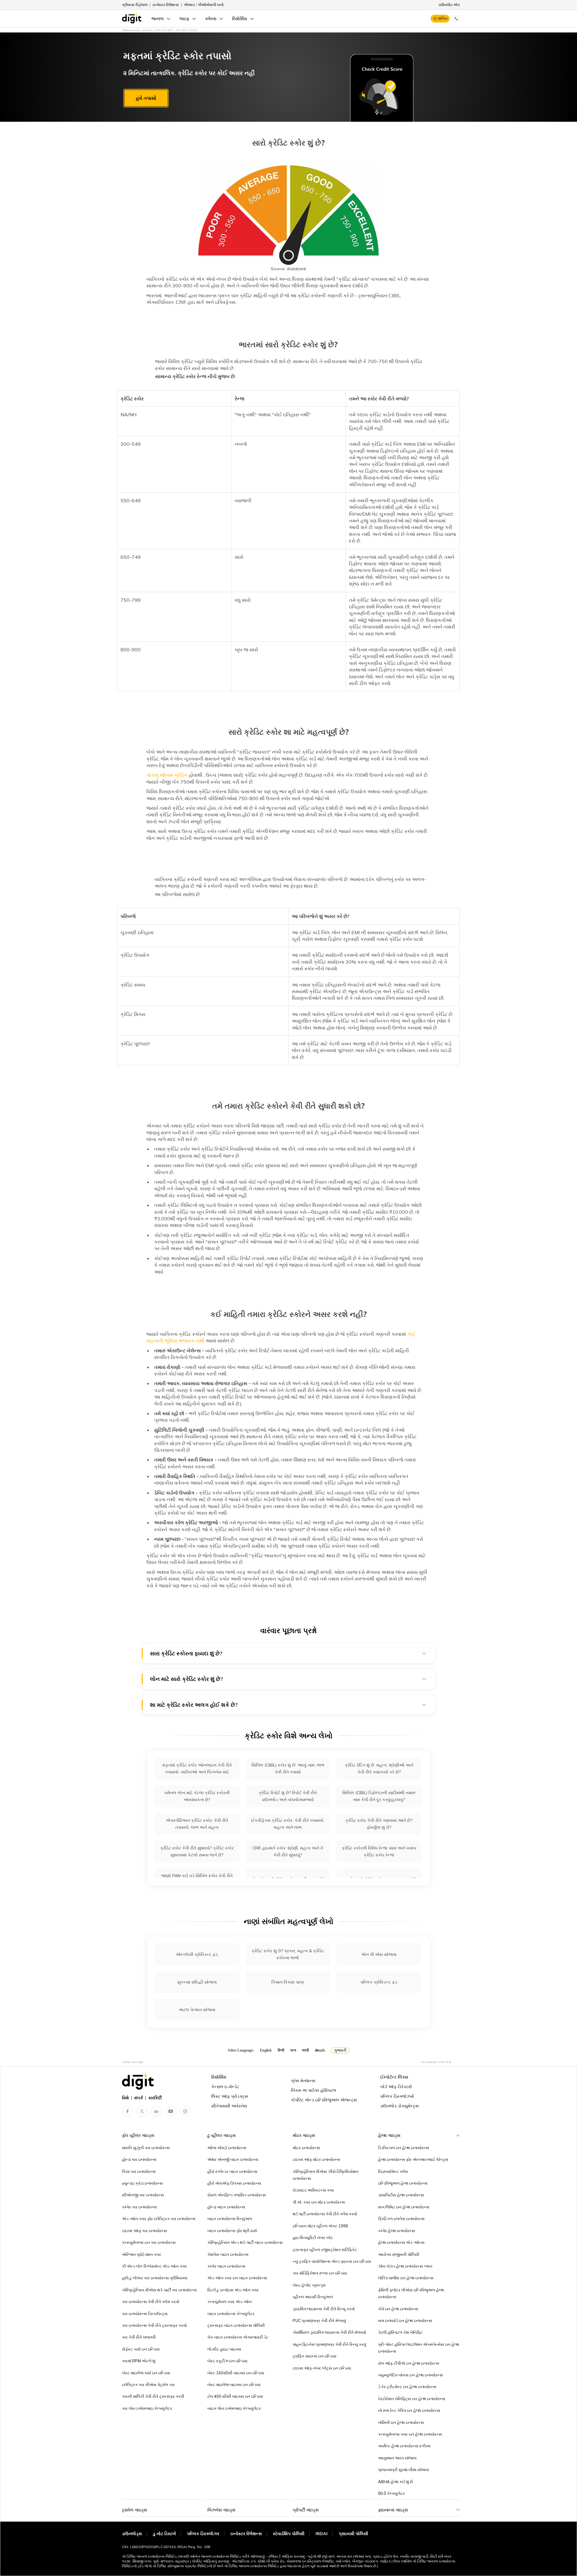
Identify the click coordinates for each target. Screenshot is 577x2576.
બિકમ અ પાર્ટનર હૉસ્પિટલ (314, 2090)
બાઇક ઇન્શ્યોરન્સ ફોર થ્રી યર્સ (232, 2231)
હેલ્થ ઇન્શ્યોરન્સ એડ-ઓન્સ (401, 2242)
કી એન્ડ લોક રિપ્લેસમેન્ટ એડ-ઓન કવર (154, 2266)
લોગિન (443, 18)
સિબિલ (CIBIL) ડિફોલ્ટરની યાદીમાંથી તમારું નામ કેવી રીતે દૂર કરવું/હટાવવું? (379, 1796)
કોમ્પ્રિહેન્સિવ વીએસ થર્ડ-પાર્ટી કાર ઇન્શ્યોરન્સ (159, 2290)
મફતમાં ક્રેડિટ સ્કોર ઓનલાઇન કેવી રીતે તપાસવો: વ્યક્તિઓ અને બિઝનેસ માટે (197, 1768)
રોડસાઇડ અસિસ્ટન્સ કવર (313, 2190)
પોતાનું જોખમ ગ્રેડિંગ (167, 775)
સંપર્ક (139, 2098)
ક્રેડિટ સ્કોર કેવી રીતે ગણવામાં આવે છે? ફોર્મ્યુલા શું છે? (379, 1824)
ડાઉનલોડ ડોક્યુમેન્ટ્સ (399, 2106)
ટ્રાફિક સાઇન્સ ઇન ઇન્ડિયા (314, 2356)
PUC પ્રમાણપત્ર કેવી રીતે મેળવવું (319, 2321)
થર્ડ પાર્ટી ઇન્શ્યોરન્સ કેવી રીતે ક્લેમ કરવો (325, 2214)
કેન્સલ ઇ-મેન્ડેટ (225, 2087)
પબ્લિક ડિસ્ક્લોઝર (203, 2534)
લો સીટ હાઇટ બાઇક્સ (224, 2349)
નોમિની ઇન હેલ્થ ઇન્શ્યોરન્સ (401, 2422)
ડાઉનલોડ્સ (132, 2534)
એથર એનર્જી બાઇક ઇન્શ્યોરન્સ (233, 2159)
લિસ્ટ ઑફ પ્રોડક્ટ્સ (230, 2096)
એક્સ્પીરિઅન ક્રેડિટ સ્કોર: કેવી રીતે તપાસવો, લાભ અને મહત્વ (197, 1824)
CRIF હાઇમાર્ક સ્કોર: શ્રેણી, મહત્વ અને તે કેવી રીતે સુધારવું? (288, 1851)
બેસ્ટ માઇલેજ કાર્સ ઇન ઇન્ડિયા (146, 2373)
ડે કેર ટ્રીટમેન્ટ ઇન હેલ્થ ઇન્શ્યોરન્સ (407, 2387)
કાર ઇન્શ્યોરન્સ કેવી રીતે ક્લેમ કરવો (151, 2302)
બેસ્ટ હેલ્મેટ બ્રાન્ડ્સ (309, 2285)
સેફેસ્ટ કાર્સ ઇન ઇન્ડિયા (141, 2349)
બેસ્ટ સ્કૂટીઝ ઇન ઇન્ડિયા (227, 2361)
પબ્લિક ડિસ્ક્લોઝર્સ (397, 2096)
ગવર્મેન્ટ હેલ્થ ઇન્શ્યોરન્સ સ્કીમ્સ (404, 2446)
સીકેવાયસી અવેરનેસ (229, 2106)
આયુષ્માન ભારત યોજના (397, 2458)
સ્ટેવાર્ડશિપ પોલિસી (289, 2534)
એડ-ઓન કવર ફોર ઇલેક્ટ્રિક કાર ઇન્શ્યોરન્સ (159, 2219)
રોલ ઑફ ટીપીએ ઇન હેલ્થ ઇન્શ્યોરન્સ (409, 2363)
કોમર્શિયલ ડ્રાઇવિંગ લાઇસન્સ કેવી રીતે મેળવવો (329, 2332)
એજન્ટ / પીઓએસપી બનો (204, 5)
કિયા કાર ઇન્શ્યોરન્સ (139, 2171)
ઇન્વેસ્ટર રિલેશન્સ (166, 5)
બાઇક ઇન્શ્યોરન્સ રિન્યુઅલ (230, 2219)
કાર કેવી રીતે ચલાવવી (139, 2337)
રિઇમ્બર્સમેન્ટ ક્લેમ (393, 2171)
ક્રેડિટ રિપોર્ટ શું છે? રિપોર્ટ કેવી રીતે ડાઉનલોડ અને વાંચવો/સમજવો (288, 1796)
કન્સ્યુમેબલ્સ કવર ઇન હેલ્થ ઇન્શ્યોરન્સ (410, 2434)
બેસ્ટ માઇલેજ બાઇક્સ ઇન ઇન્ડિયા (234, 2385)
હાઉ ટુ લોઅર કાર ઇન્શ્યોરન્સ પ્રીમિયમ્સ (155, 2278)
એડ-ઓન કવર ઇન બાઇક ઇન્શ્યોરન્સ (237, 2278)
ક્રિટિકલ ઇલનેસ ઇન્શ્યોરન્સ (401, 2219)
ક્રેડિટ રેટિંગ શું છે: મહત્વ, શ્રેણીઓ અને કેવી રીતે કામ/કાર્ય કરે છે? (379, 1768)
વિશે (125, 2098)
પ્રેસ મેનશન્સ (303, 2081)
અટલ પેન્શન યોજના (197, 2010)
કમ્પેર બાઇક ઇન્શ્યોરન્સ (226, 2266)
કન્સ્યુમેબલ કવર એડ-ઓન (230, 2302)
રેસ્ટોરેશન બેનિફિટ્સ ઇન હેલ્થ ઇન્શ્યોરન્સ (412, 2399)
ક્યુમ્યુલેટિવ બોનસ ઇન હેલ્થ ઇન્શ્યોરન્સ (411, 2375)
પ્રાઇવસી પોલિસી (353, 2534)
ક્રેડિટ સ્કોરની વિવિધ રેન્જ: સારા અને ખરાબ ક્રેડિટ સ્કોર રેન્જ (379, 1851)
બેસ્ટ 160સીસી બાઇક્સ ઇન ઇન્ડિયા (236, 2373)
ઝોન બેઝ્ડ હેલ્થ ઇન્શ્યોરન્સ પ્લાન (405, 2266)
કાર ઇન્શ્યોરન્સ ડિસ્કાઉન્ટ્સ (145, 2314)
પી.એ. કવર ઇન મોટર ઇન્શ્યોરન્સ (319, 2202)
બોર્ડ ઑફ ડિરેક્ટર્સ (396, 2087)
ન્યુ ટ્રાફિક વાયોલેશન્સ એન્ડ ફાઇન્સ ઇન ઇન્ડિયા (332, 2261)
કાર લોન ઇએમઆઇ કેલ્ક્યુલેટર (147, 2408)
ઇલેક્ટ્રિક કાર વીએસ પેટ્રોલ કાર (148, 2385)
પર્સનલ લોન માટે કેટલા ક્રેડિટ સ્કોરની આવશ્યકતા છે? (197, 1796)
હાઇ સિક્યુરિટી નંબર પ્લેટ (313, 2238)
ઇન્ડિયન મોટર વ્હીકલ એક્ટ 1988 (320, 2226)
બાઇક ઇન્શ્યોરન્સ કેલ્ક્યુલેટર (231, 2314)
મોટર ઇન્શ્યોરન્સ (306, 2148)
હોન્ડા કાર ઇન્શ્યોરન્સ (139, 2159)
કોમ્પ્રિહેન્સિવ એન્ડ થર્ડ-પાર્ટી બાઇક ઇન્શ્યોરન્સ (245, 2242)
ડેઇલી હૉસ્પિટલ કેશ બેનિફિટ (400, 2332)
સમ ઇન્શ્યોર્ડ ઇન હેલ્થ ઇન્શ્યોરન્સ (405, 2321)
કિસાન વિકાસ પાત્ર (288, 1982)
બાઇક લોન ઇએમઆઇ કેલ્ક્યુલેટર (234, 2408)
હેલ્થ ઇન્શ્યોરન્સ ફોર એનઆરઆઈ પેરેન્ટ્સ (413, 2159)
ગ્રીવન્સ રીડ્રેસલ (135, 5)
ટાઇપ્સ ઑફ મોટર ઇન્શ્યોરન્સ (316, 2159)
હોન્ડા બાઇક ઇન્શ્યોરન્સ (226, 2207)
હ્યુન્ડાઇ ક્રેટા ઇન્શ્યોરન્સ (142, 2183)
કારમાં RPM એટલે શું (139, 2361)
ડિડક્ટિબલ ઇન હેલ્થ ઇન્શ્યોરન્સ (404, 2148)
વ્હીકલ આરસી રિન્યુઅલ (313, 2297)
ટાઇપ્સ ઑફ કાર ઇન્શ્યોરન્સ (145, 2231)
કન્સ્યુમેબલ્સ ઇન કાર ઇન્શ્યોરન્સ (149, 2242)
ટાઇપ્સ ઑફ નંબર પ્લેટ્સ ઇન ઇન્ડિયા (322, 2368)
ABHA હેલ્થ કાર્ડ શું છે (395, 2482)
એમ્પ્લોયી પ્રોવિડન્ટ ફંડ (197, 1954)
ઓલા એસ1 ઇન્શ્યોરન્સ (227, 2148)
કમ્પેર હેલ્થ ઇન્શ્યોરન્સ (397, 2231)
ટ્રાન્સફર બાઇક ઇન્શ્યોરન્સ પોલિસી (236, 2325)
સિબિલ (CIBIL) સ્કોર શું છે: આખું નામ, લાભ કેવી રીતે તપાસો (288, 1768)
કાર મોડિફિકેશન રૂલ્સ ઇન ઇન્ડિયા (320, 2273)
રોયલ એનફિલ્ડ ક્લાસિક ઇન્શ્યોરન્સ (237, 2195)
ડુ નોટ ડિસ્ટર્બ (164, 2534)
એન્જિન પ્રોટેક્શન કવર (142, 2254)
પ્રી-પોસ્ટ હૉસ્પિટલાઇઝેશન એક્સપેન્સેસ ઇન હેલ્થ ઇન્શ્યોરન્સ (419, 2348)
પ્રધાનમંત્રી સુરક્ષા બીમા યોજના (403, 2470)
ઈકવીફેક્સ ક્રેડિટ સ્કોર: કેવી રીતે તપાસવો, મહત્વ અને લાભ (288, 1824)
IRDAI (322, 2534)
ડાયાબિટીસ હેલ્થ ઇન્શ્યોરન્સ (401, 2195)
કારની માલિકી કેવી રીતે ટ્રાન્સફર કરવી (153, 2396)
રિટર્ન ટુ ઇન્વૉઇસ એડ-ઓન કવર (233, 2290)
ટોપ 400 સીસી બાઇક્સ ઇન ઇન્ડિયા (235, 2396)
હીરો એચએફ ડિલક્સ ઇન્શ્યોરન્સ (234, 2183)
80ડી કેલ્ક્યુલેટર (392, 2493)
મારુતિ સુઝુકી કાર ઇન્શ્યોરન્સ (146, 2148)
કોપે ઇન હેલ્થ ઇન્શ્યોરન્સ (398, 2309)
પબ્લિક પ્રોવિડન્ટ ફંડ (379, 1982)
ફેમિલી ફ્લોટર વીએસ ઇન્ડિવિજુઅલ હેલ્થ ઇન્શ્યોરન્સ (411, 2293)
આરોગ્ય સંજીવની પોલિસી (399, 2254)
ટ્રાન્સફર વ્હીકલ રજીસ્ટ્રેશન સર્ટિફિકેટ (325, 2250)
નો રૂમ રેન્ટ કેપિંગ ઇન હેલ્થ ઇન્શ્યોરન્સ (409, 2410)
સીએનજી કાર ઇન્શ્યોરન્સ (143, 2195)
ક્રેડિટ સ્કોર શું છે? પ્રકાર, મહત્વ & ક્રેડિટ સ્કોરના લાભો (288, 1954)
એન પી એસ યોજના (379, 1954)
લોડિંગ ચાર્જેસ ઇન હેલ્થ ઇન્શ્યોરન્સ (406, 2278)
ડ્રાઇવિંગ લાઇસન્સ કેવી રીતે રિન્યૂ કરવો (324, 2309)
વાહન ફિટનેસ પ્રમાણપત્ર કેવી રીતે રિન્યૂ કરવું (329, 2344)
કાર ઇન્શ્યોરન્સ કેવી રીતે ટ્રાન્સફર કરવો (154, 2325)
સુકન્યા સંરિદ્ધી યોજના (197, 1982)
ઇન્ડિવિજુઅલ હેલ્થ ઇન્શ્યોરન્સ (403, 2183)
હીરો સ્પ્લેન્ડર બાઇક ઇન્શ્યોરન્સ (232, 2171)
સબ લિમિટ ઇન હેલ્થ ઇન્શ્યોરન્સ (404, 2207)
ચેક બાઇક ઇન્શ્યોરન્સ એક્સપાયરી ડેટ (238, 2337)
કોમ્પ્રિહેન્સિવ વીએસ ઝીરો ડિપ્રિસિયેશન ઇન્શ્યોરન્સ (326, 2175)
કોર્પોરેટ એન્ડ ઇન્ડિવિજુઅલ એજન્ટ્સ (324, 2100)
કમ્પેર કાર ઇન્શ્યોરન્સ (139, 2207)
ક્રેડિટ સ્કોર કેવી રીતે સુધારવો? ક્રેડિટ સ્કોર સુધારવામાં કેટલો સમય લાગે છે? (197, 1851)
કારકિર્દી (155, 2098)
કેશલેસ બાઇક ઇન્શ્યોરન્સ (228, 2254)
